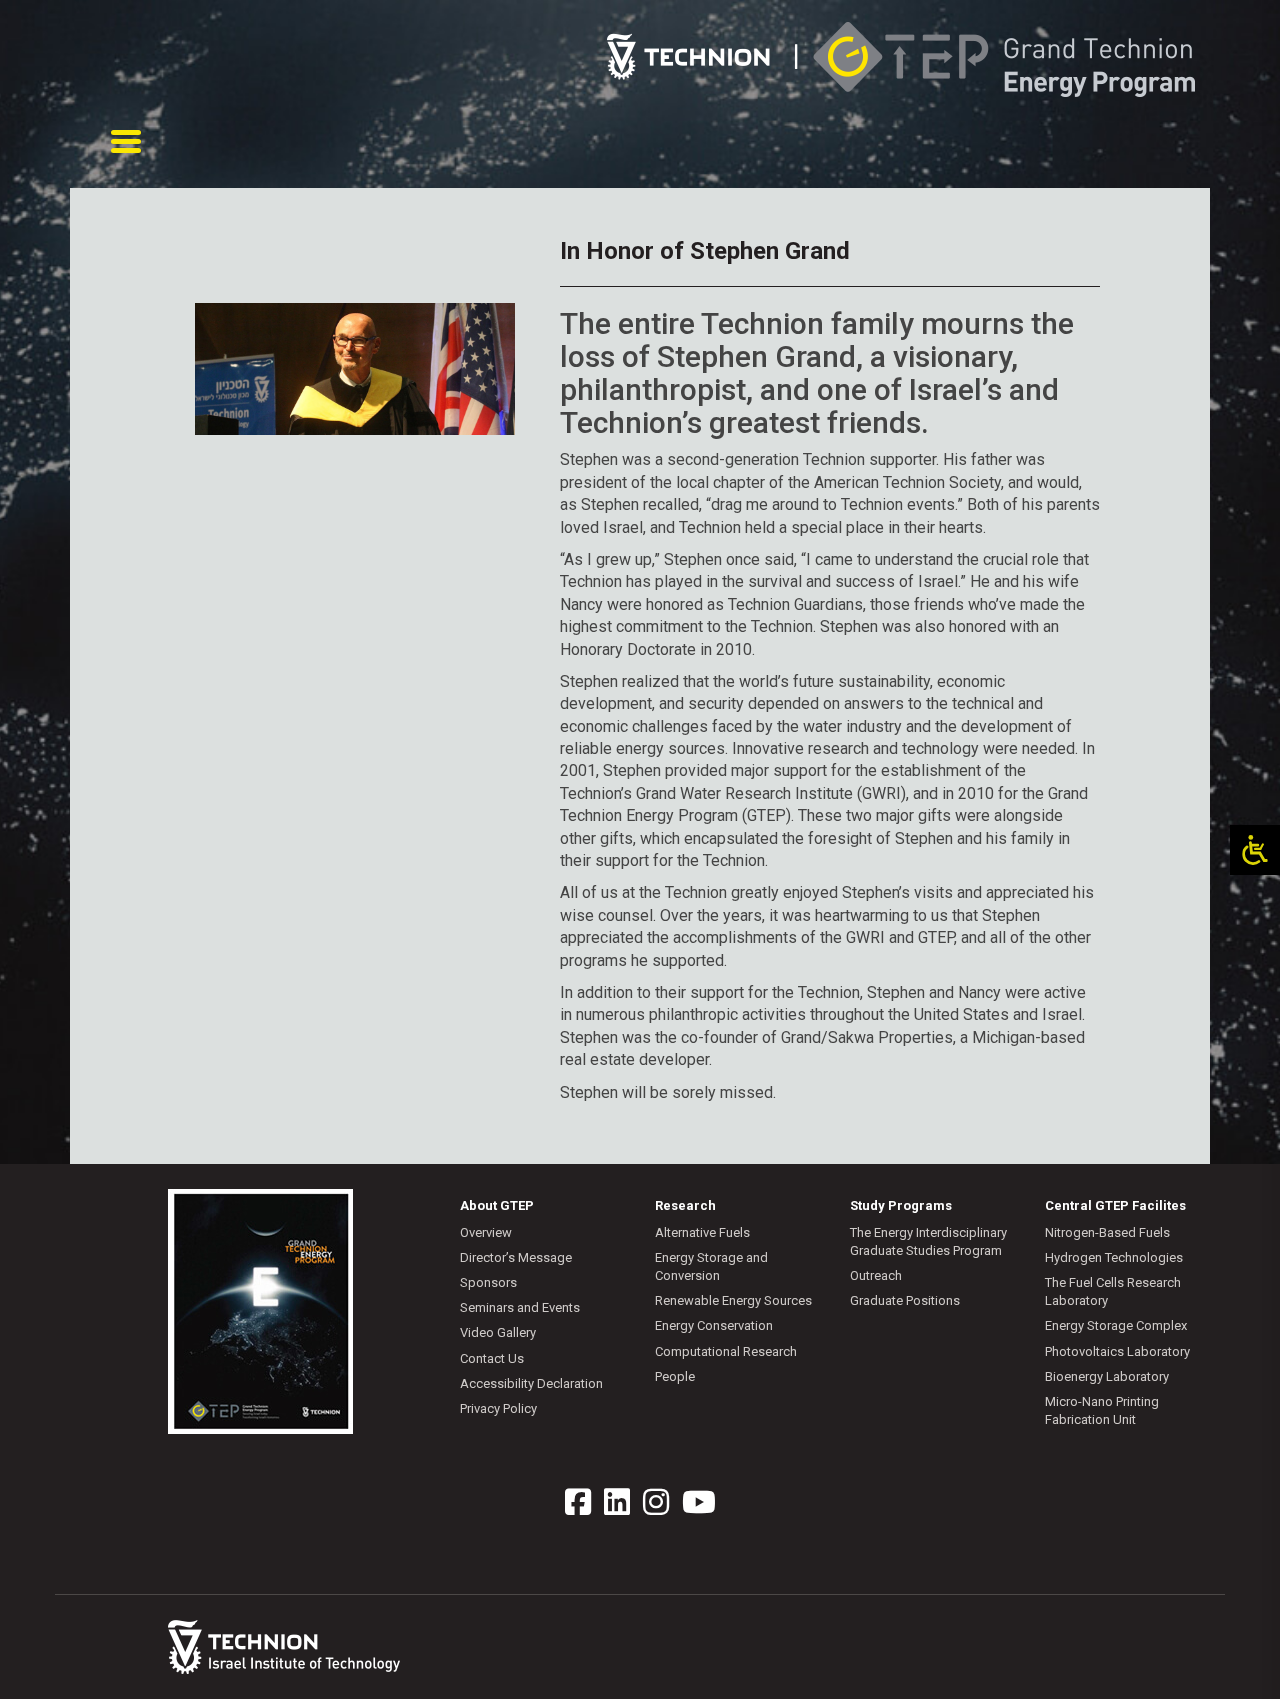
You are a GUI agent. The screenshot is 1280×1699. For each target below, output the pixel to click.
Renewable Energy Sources (733, 1300)
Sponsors (488, 1282)
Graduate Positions (905, 1300)
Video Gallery (498, 1332)
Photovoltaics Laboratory (1117, 1351)
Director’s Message (516, 1257)
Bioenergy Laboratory (1107, 1376)
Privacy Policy (498, 1408)
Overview (486, 1232)
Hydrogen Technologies (1114, 1257)
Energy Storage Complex (1116, 1325)
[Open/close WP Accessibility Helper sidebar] (1255, 850)
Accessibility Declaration (531, 1383)
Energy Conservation (714, 1325)
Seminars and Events (520, 1307)
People (675, 1376)
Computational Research (726, 1351)
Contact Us (492, 1358)
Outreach (876, 1275)
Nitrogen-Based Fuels (1107, 1232)
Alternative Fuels (702, 1232)
